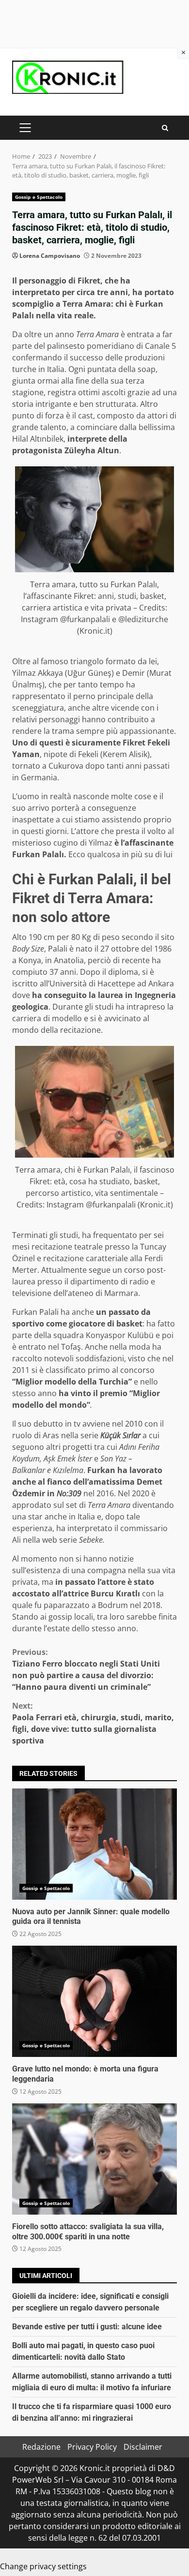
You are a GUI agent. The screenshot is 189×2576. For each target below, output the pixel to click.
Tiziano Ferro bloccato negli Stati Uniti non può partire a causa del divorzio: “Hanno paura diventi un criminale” (86, 1669)
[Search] (165, 128)
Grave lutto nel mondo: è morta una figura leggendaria (94, 2001)
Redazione (41, 2447)
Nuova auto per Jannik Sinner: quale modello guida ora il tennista (94, 1844)
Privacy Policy (92, 2447)
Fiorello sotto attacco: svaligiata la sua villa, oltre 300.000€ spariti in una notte (94, 2159)
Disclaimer (143, 2447)
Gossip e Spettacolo (39, 197)
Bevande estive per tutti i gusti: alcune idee (87, 2327)
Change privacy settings (43, 2566)
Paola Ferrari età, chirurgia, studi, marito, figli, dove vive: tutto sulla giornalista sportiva (93, 1723)
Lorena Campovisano (50, 256)
